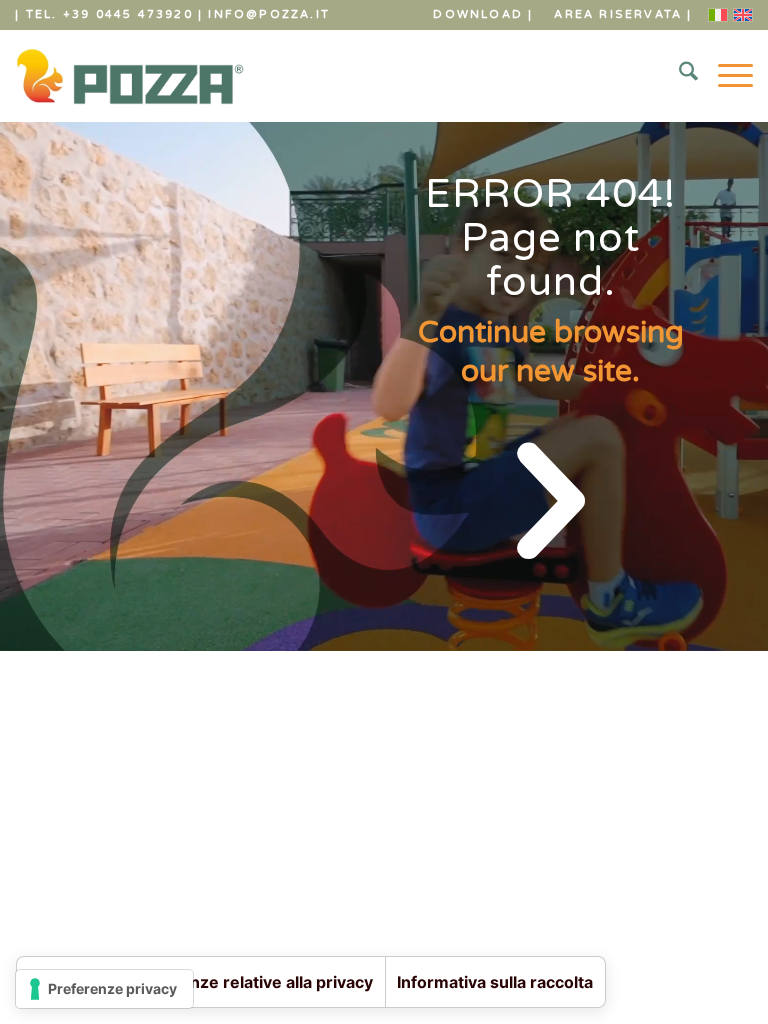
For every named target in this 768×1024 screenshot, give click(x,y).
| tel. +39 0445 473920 (103, 14)
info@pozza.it (269, 14)
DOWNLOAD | (483, 14)
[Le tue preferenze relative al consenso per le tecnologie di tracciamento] (104, 989)
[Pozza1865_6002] (129, 76)
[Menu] (725, 76)
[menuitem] (483, 15)
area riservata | (623, 14)
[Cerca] (678, 76)
